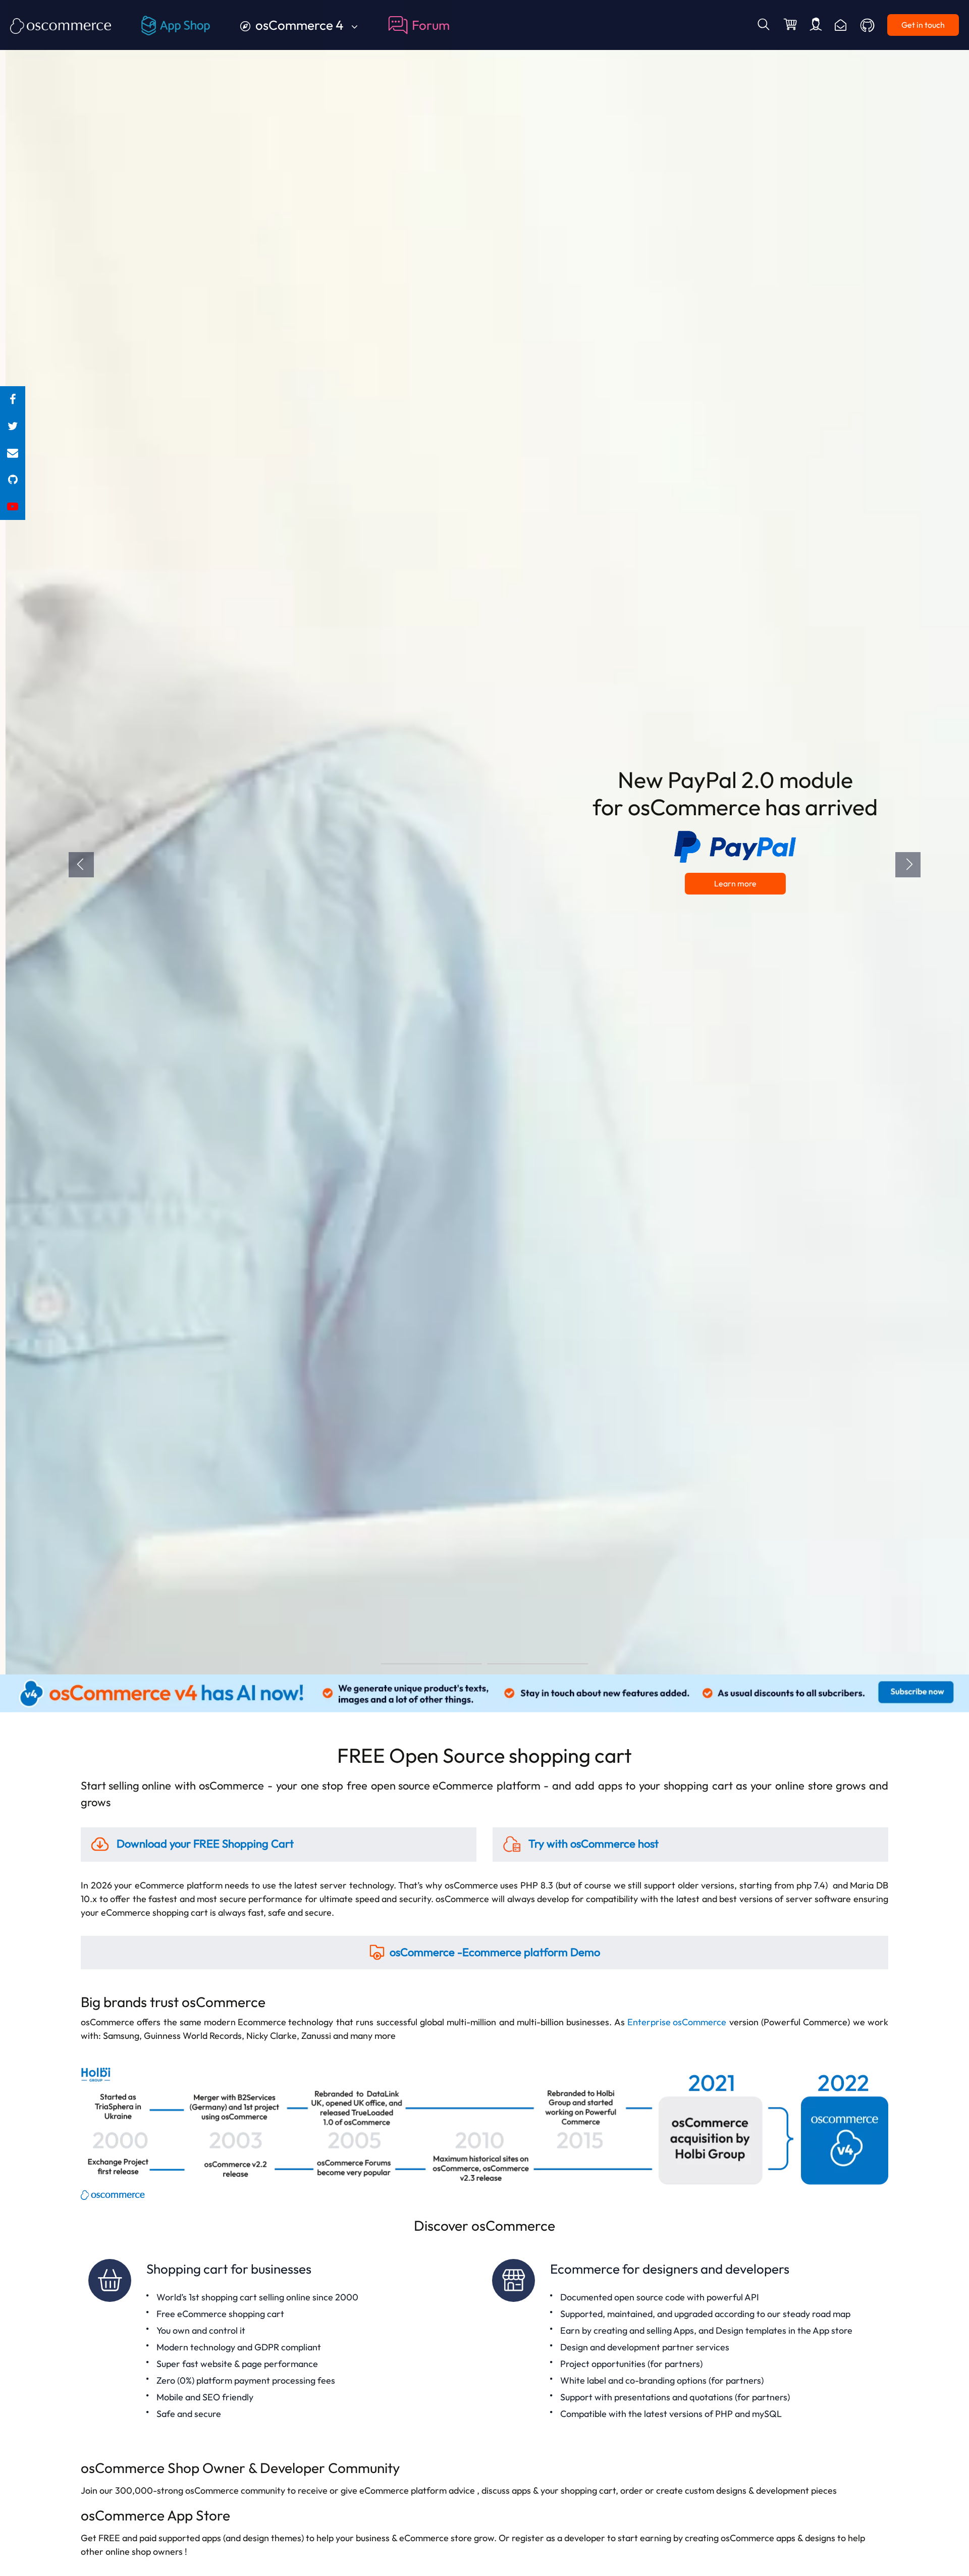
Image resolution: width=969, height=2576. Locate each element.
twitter (13, 426)
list (13, 453)
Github (868, 25)
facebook (13, 400)
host (594, 1844)
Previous (81, 865)
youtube (13, 507)
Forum (431, 25)
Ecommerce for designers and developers (686, 2341)
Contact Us (841, 25)
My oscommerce (816, 25)
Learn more (730, 883)
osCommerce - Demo (495, 1952)
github (13, 480)
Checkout (791, 25)
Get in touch (923, 25)
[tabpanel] (484, 837)
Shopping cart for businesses (283, 2341)
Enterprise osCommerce (677, 2022)
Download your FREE (204, 1844)
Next (908, 865)
